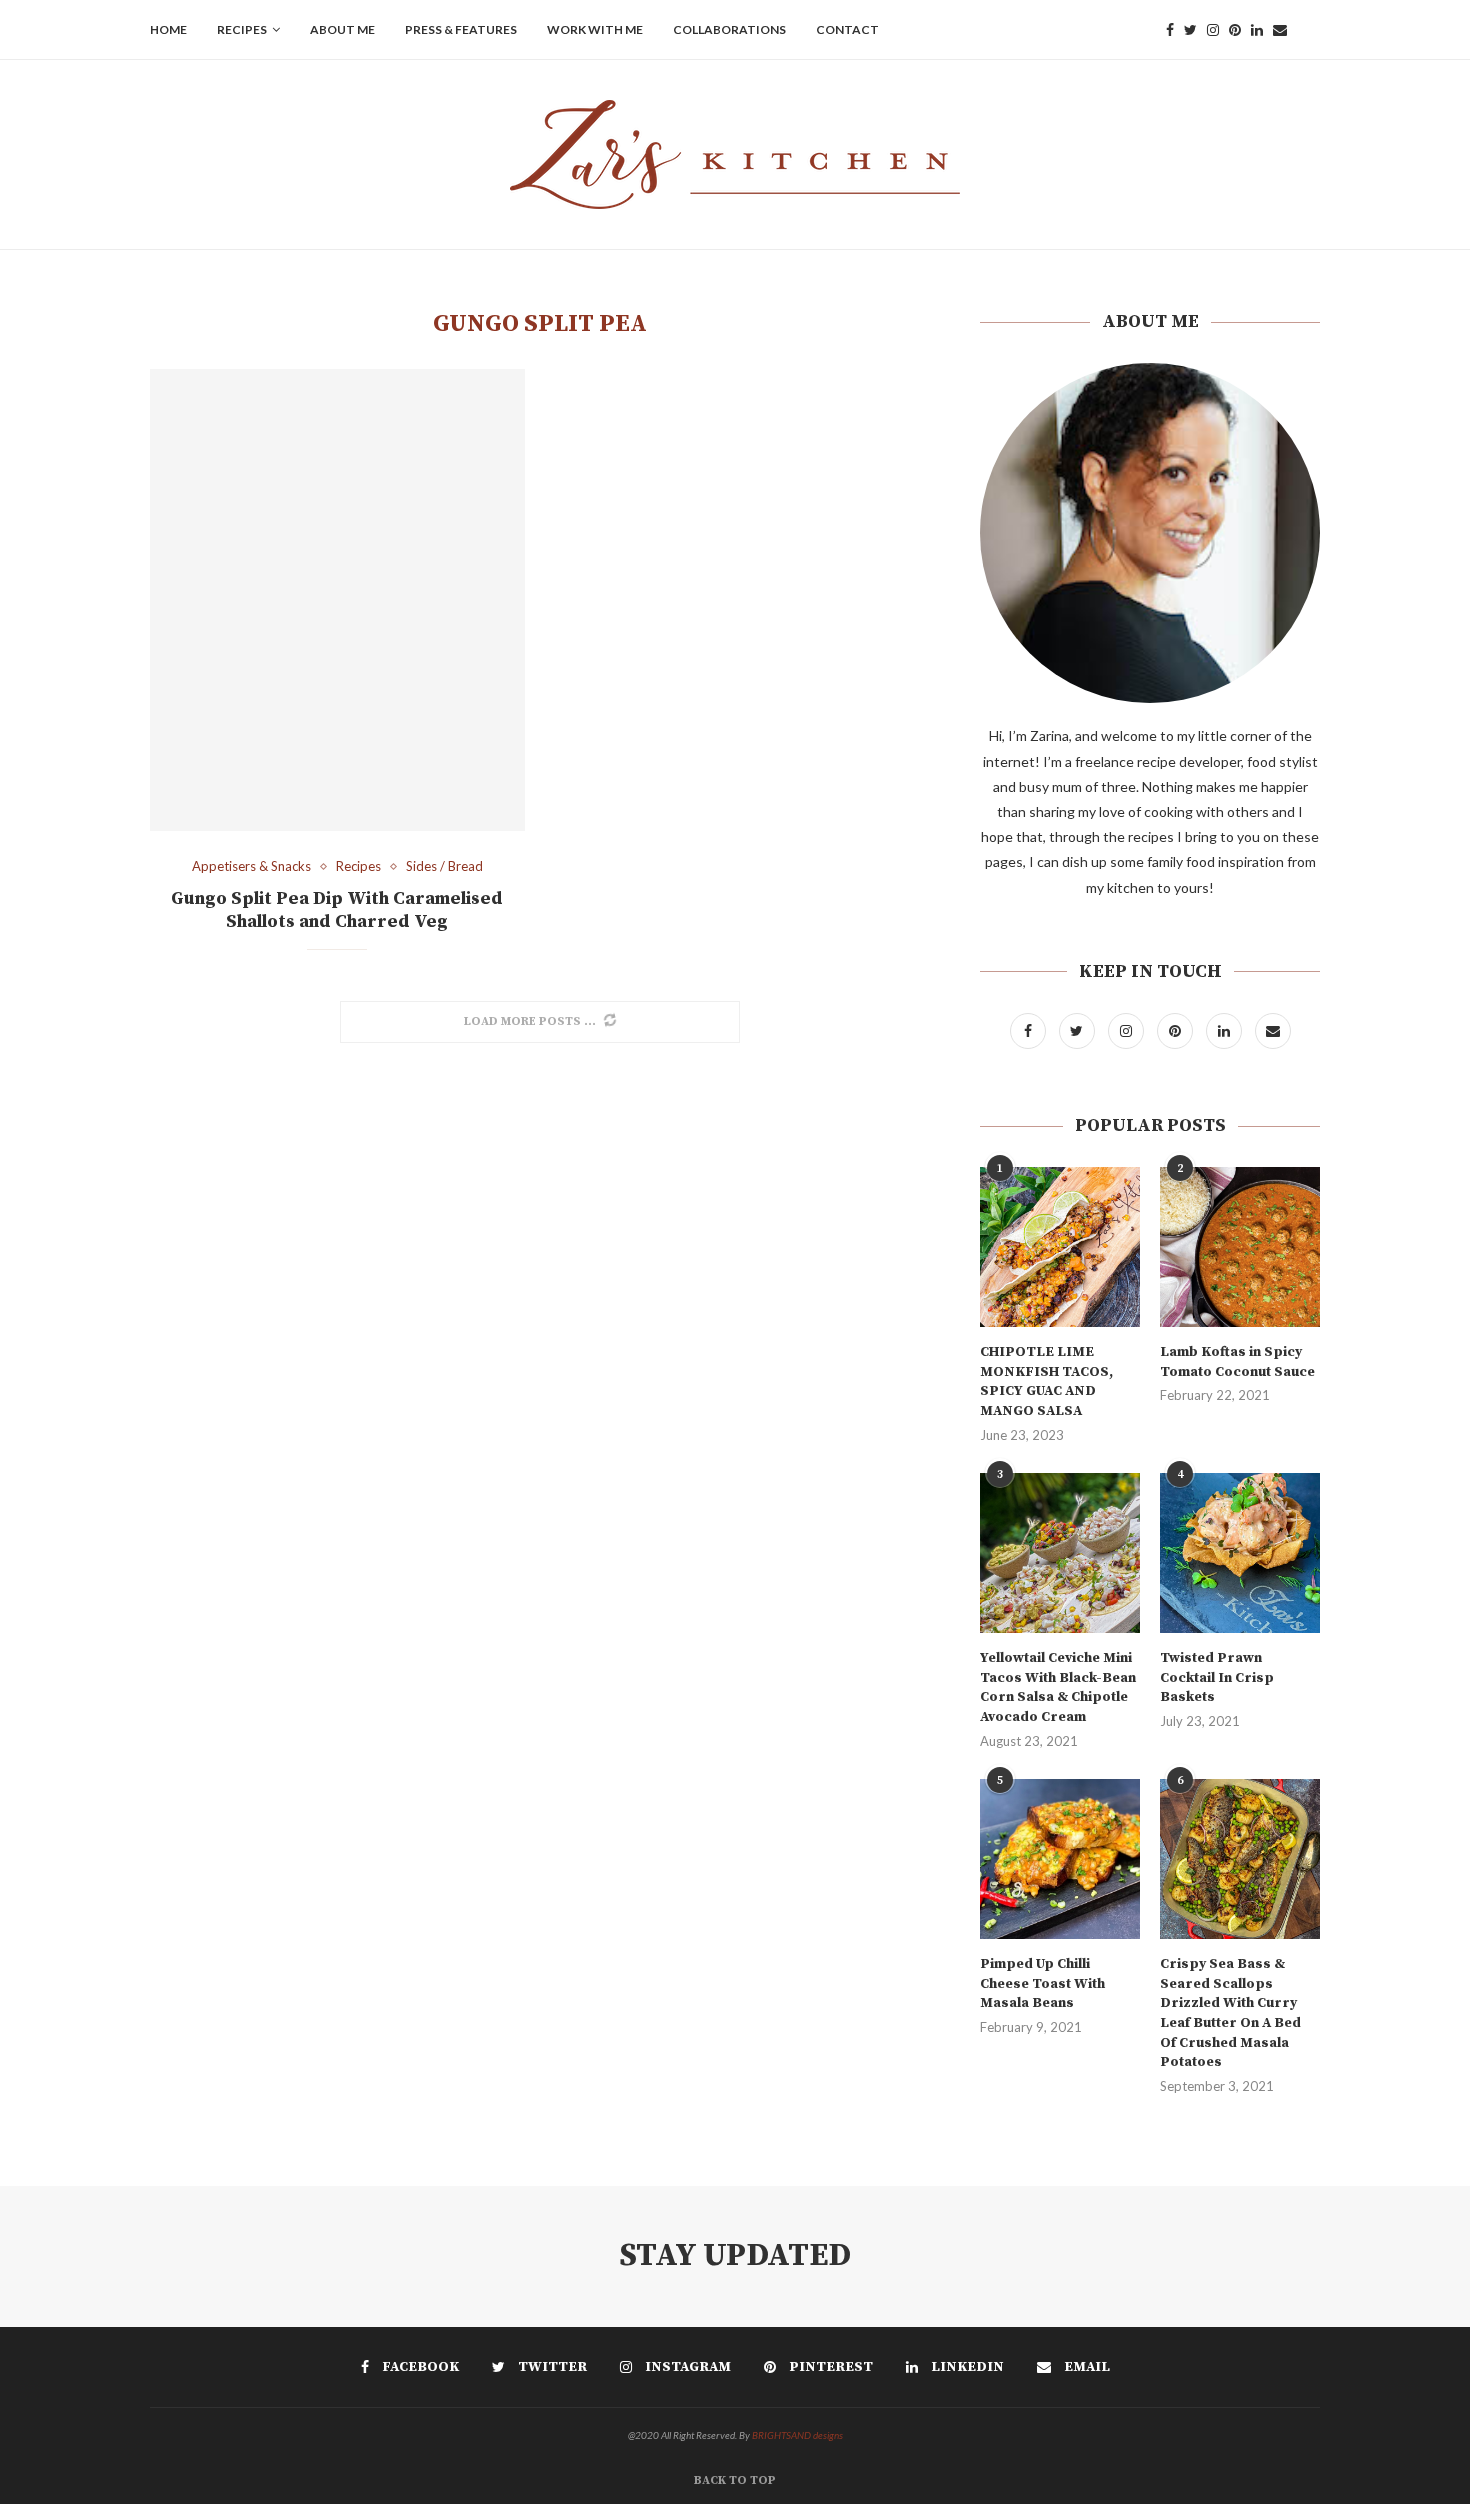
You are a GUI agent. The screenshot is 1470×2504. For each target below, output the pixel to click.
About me (342, 29)
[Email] (1280, 30)
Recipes (242, 29)
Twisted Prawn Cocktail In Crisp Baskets (1217, 1677)
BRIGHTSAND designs (797, 2435)
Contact (847, 29)
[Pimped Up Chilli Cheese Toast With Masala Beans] (1060, 1859)
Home (168, 29)
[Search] (1310, 30)
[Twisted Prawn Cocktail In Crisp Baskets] (1240, 1553)
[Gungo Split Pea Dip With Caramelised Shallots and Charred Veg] (337, 600)
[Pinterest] (1235, 30)
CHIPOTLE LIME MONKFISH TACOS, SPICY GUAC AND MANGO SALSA (1046, 1381)
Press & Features (461, 29)
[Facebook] (1170, 30)
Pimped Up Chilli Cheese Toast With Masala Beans (1042, 1983)
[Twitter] (1190, 30)
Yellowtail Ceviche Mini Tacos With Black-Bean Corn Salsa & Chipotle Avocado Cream (1058, 1687)
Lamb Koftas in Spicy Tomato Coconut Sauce (1237, 1362)
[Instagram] (1213, 30)
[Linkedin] (1257, 30)
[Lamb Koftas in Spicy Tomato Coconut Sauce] (1240, 1247)
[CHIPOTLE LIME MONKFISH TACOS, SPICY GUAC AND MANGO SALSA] (1060, 1247)
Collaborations (729, 29)
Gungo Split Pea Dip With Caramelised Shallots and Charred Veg (337, 910)
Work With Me (595, 29)
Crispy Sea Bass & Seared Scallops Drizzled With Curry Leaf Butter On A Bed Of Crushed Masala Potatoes (1230, 2013)
